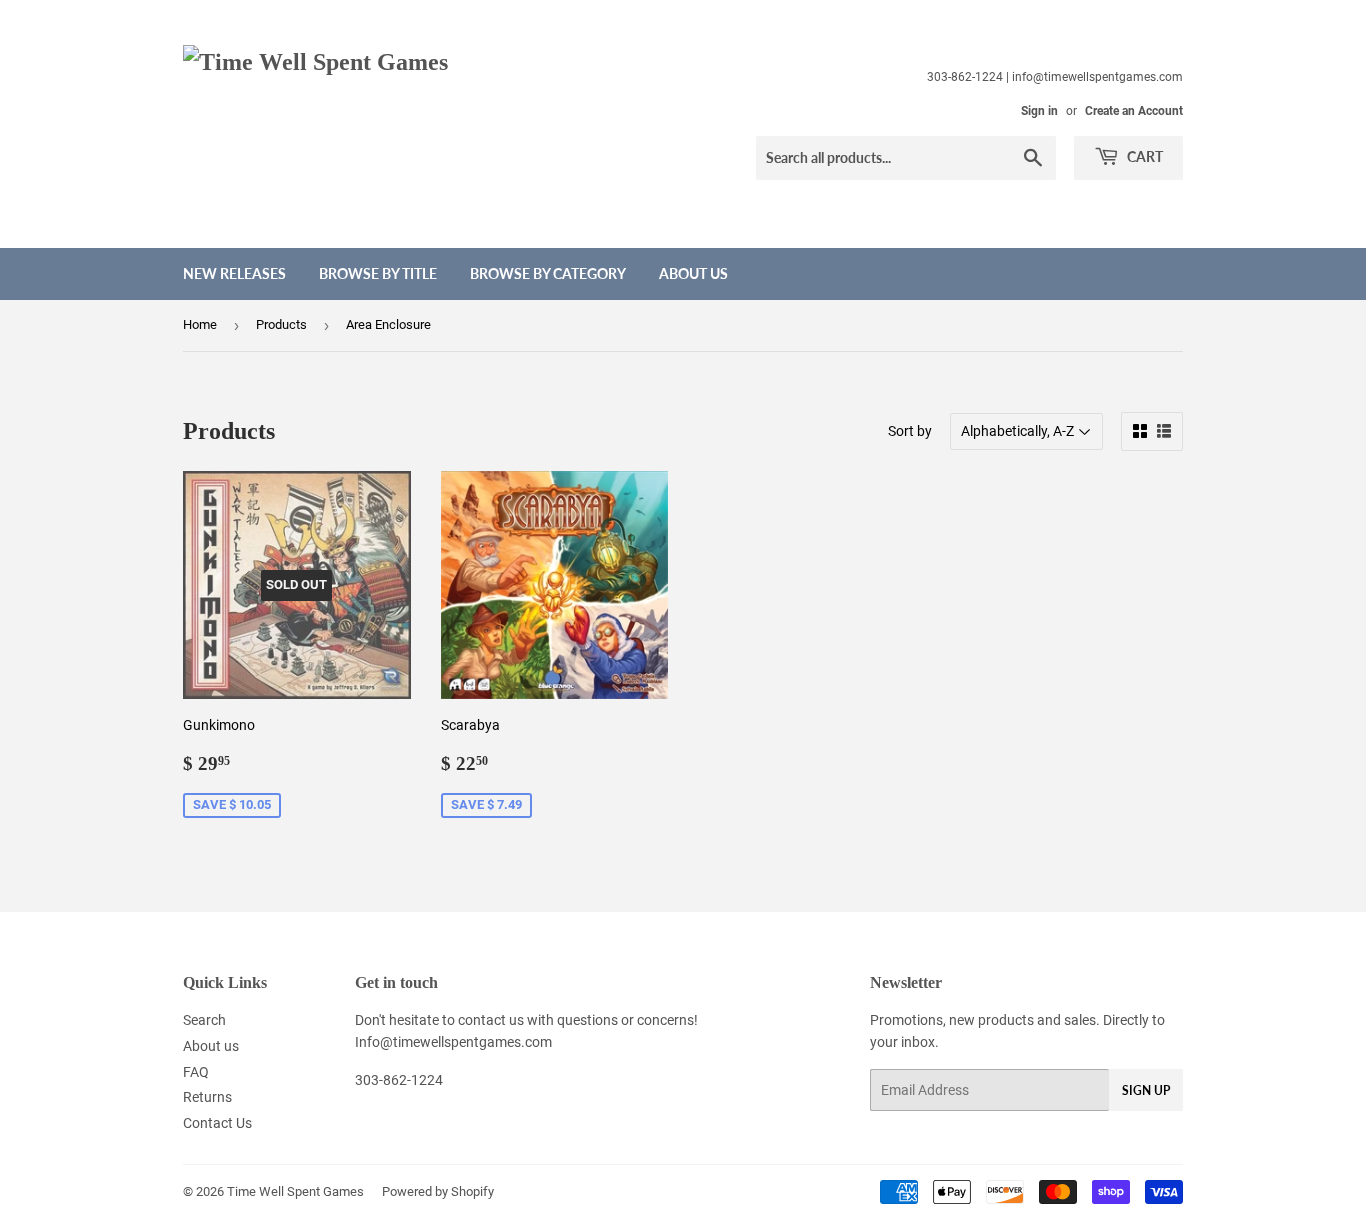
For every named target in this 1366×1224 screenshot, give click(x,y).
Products (281, 324)
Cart (1143, 156)
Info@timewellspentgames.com (453, 1042)
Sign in (1039, 111)
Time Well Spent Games (295, 1191)
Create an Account (1134, 111)
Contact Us (217, 1123)
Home (200, 324)
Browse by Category (548, 273)
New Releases (234, 273)
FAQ (196, 1072)
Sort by (910, 431)
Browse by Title (378, 273)
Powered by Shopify (438, 1191)
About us (693, 273)
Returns (207, 1097)
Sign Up (1146, 1090)
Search (204, 1020)
